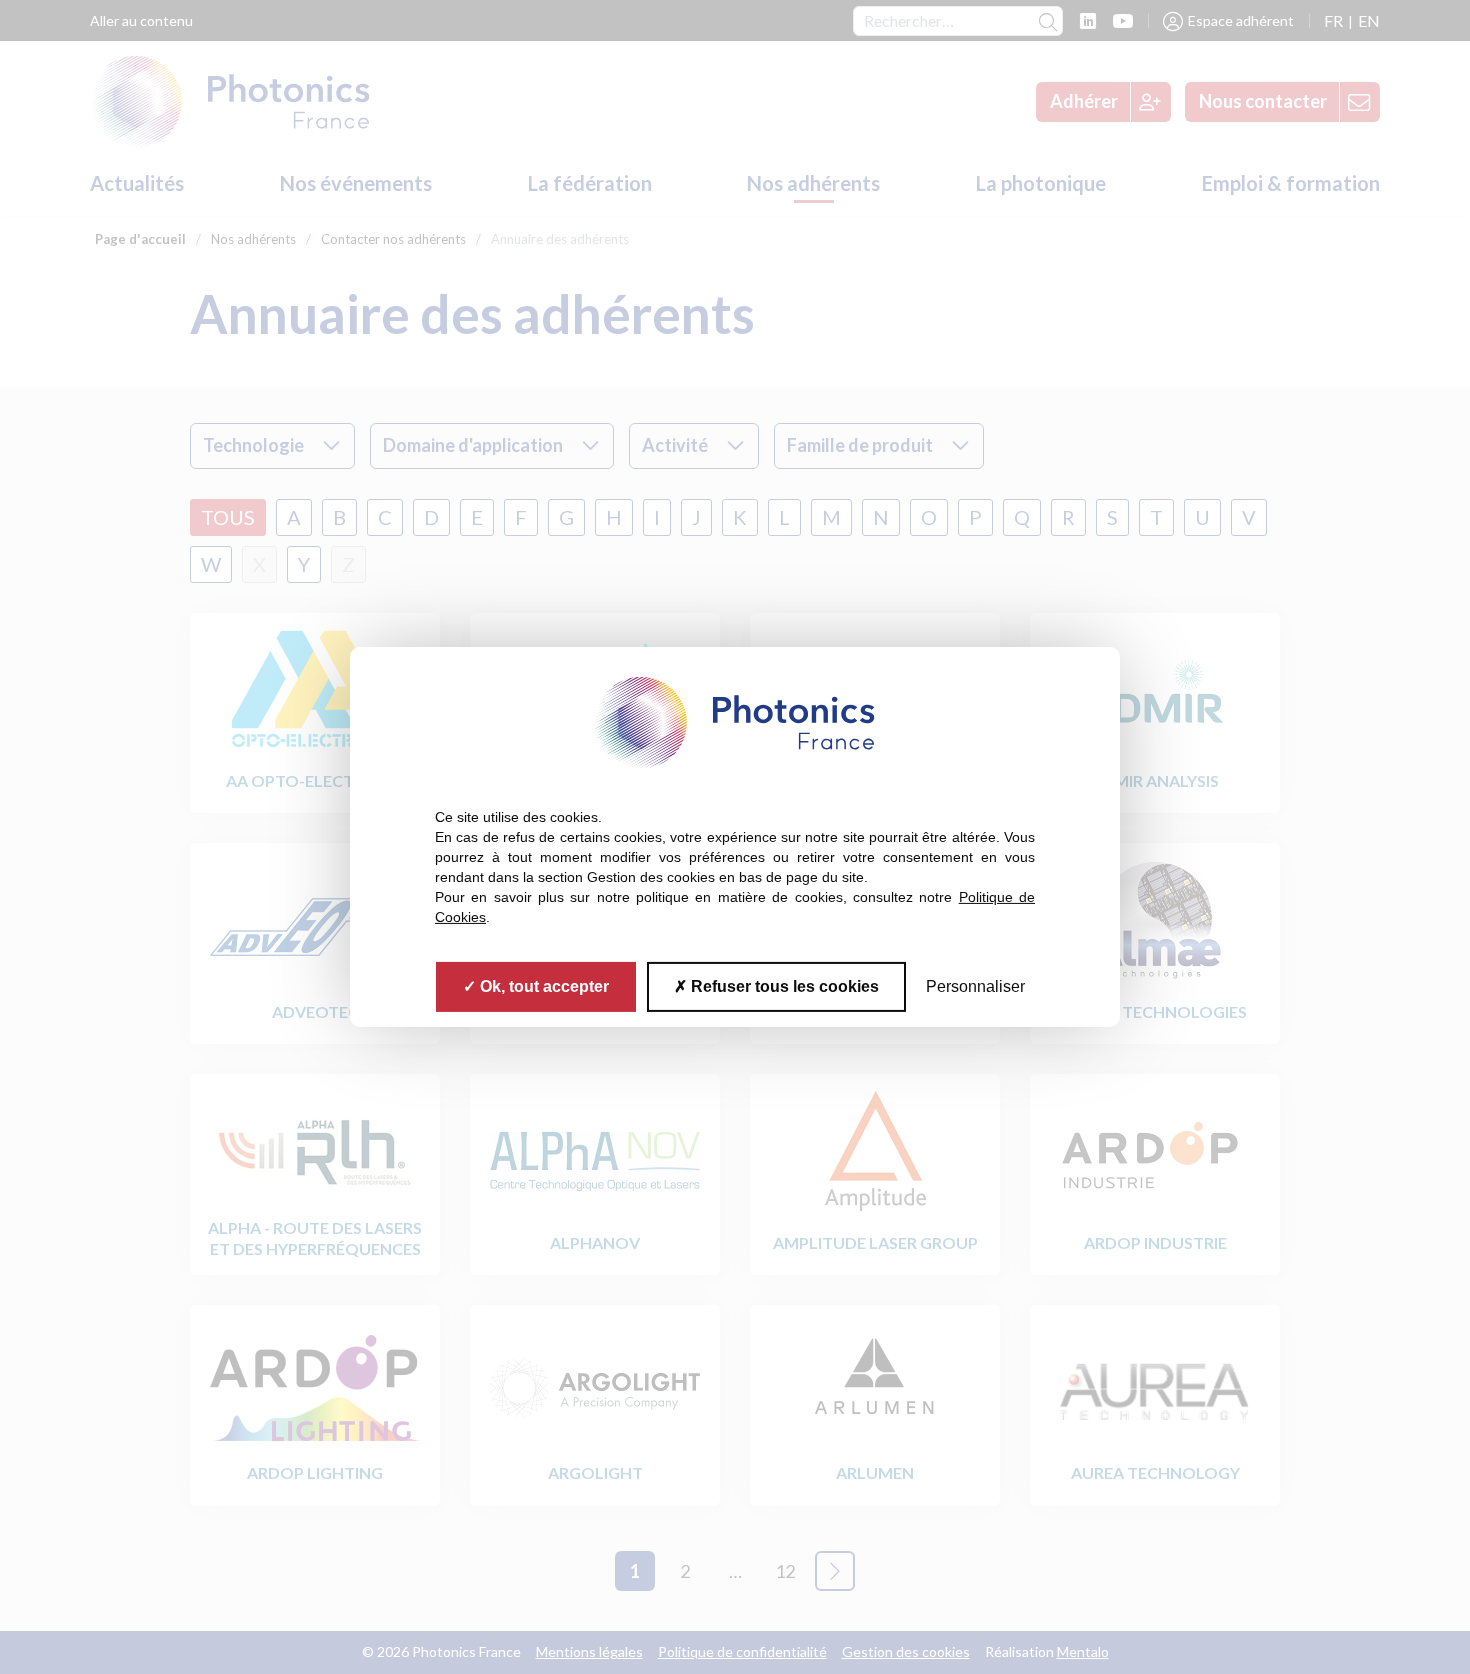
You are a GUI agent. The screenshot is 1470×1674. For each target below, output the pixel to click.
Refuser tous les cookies (783, 986)
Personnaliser (975, 986)
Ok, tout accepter (542, 986)
